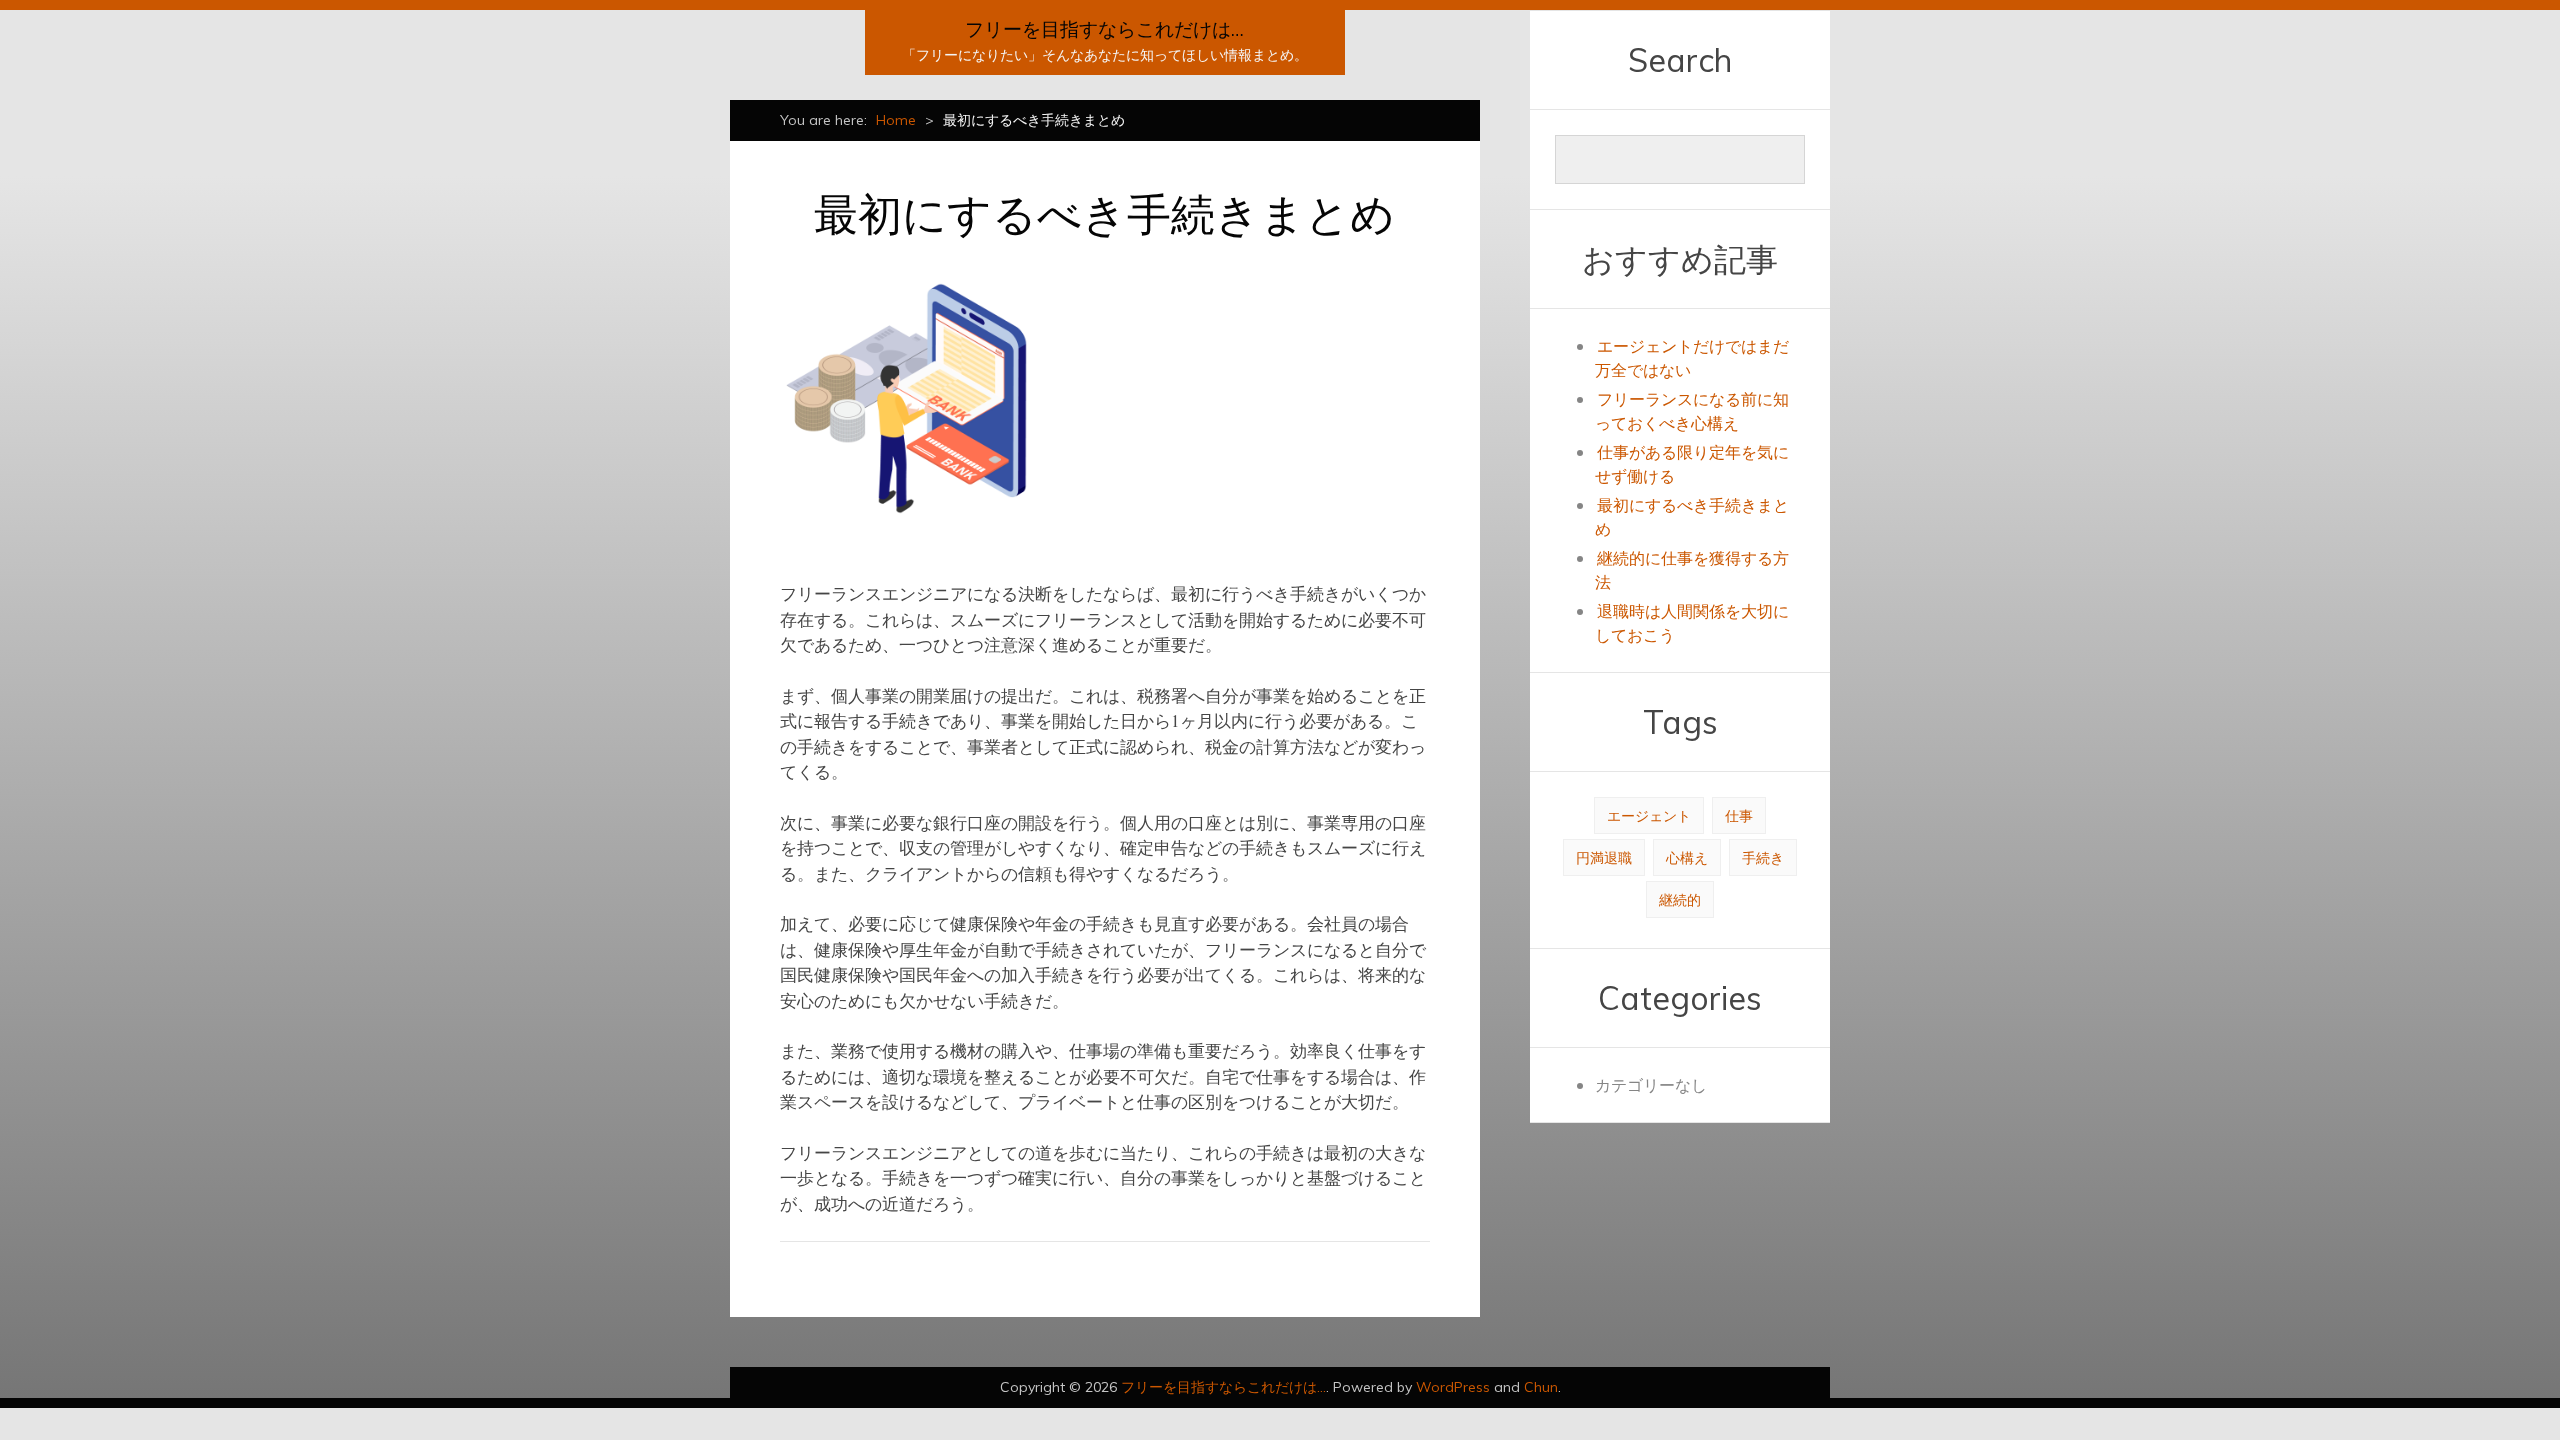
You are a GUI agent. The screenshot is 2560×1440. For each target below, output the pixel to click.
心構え (1687, 857)
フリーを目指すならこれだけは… (1104, 29)
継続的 (1680, 899)
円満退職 (1604, 857)
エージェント (1649, 815)
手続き (1763, 857)
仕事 (1739, 815)
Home (896, 120)
